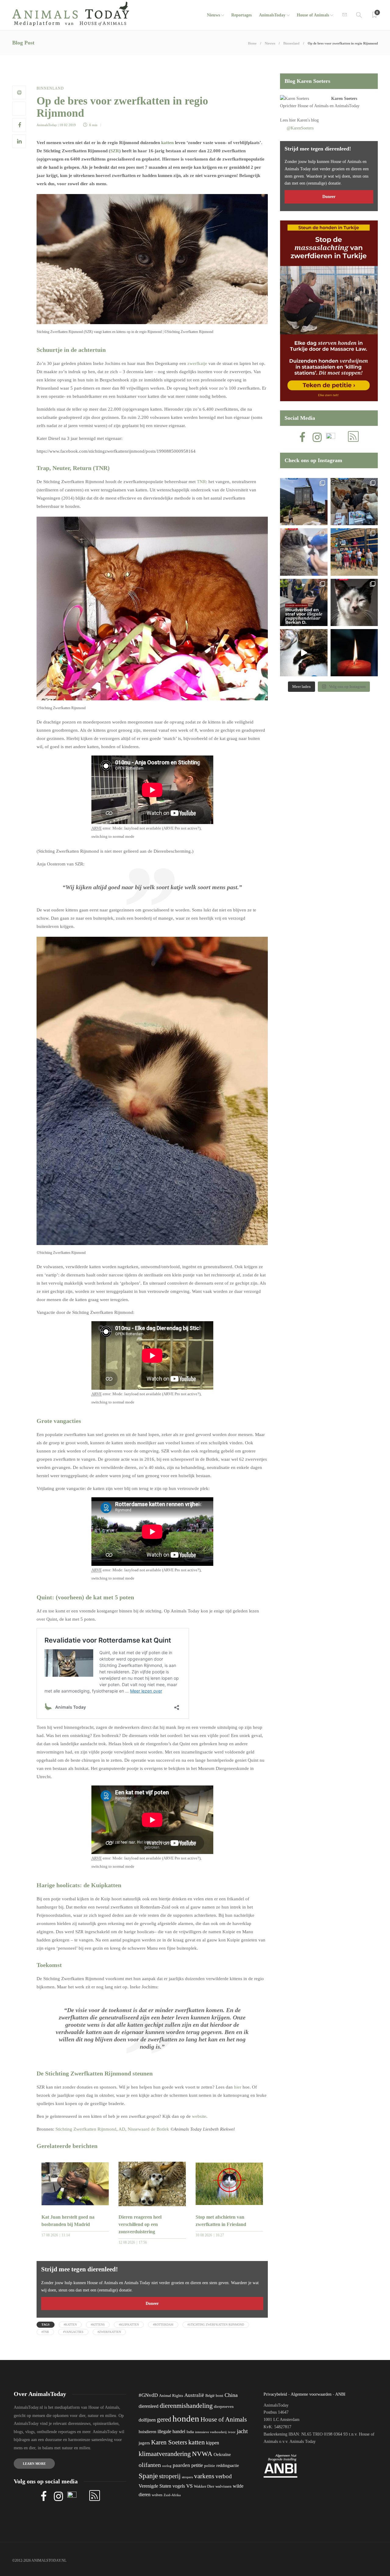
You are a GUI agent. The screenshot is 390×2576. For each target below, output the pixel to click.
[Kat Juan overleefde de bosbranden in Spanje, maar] (304, 653)
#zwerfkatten (109, 2332)
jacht (242, 2431)
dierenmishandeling (186, 2406)
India (190, 2432)
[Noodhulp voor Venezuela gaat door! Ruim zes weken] (354, 602)
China (231, 2395)
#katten (70, 2325)
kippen (213, 2443)
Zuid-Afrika (172, 2495)
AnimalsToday (47, 125)
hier (238, 2087)
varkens (204, 2476)
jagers (144, 2443)
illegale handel (171, 2431)
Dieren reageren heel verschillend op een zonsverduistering (140, 2224)
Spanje (148, 2476)
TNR (201, 482)
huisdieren (147, 2432)
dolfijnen (147, 2420)
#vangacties (73, 2332)
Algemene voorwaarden (311, 2394)
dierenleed (149, 2406)
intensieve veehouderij (211, 2432)
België (210, 2396)
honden (186, 2419)
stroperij (170, 2476)
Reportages (241, 15)
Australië (194, 2395)
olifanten (150, 2465)
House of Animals (313, 15)
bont (220, 2396)
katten (167, 143)
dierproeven (224, 2407)
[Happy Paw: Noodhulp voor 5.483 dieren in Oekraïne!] (354, 502)
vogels (179, 2486)
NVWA (202, 2454)
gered (164, 2419)
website (199, 2116)
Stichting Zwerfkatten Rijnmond (86, 2129)
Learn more (34, 2464)
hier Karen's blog (304, 120)
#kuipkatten (129, 2325)
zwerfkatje (197, 363)
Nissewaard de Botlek (148, 2129)
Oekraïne (222, 2454)
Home (252, 43)
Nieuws (213, 15)
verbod (224, 2476)
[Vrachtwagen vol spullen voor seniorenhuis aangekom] (354, 552)
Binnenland (291, 43)
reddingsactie (228, 2466)
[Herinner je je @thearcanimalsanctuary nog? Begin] (304, 502)
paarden (181, 2465)
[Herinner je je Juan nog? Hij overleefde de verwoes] (304, 552)
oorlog (167, 2466)
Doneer (152, 2304)
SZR (115, 151)
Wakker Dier (204, 2486)
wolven (157, 2495)
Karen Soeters (344, 99)
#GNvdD (148, 2395)
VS (189, 2486)
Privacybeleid (275, 2394)
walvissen (223, 2486)
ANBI (340, 2394)
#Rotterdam (163, 2325)
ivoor (232, 2432)
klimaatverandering (165, 2454)
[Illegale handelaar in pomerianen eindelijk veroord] (304, 602)
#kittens (98, 2325)
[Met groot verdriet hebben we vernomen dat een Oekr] (354, 653)
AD (122, 2129)
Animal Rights (171, 2396)
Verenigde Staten (155, 2486)
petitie (197, 2465)
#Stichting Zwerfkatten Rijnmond (216, 2325)
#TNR (45, 2332)
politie (210, 2466)
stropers (187, 2477)
